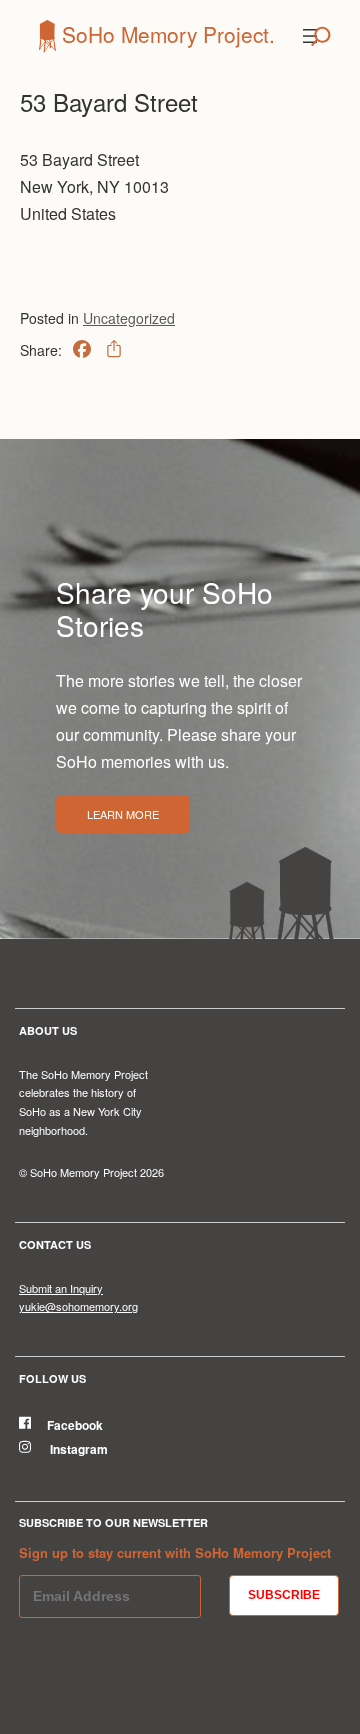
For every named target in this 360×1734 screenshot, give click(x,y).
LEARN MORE (123, 814)
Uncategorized (129, 318)
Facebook (75, 1425)
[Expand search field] (321, 36)
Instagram (77, 1449)
